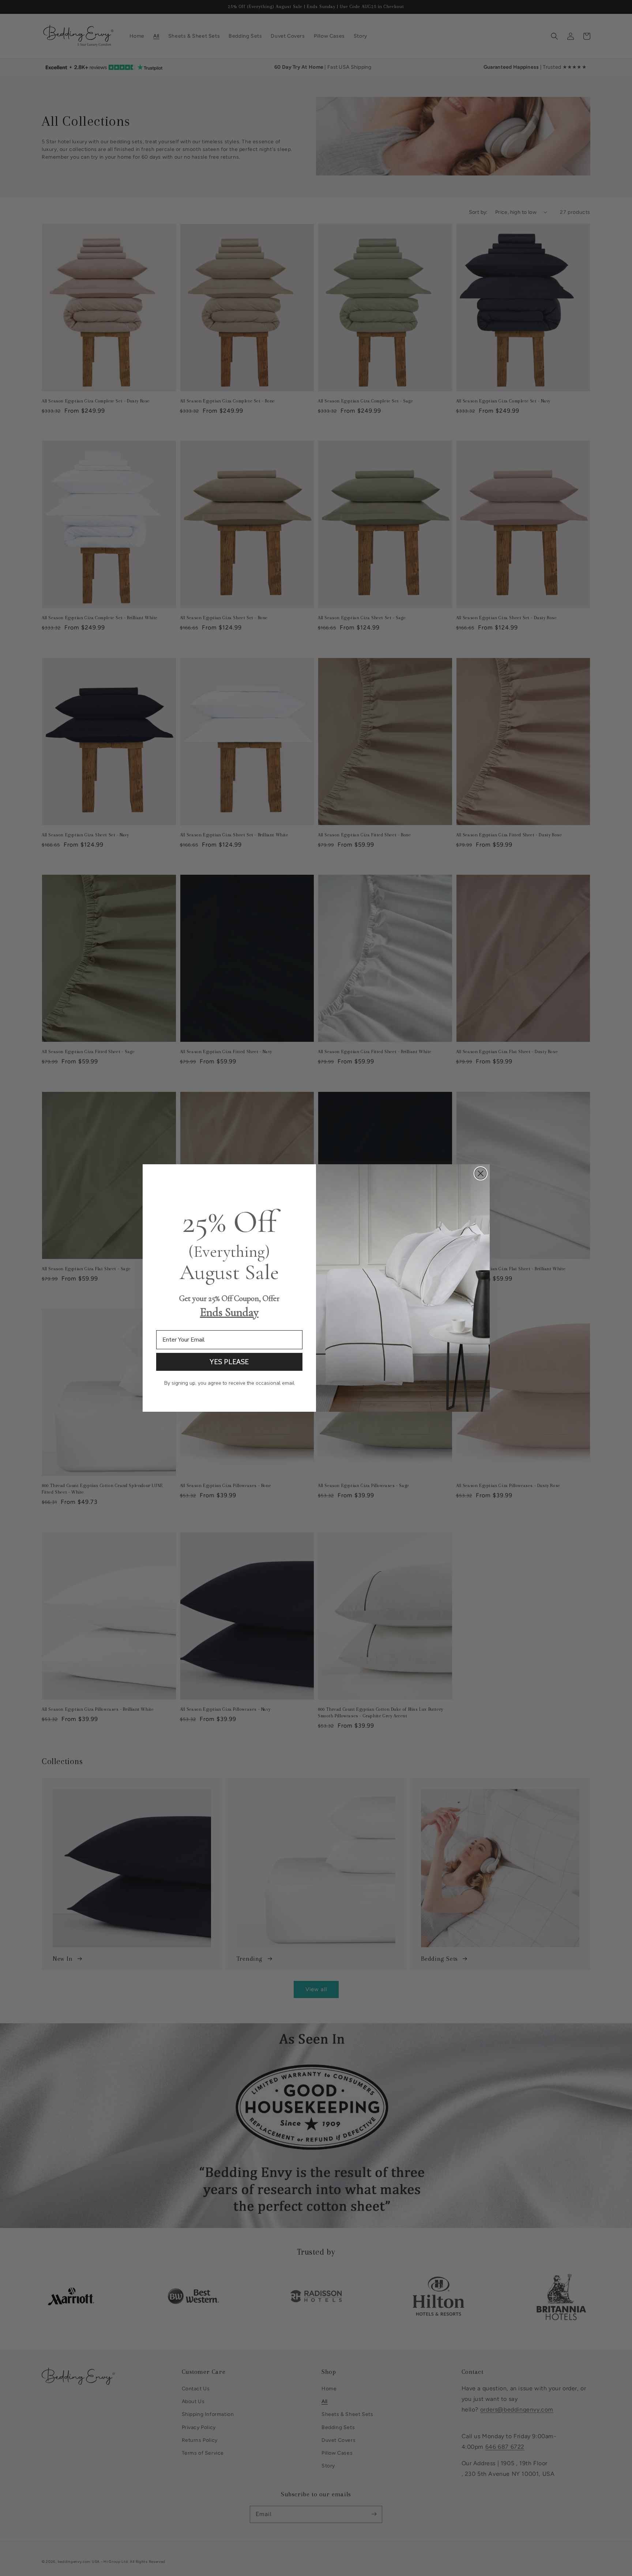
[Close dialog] (481, 1173)
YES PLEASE (229, 1362)
